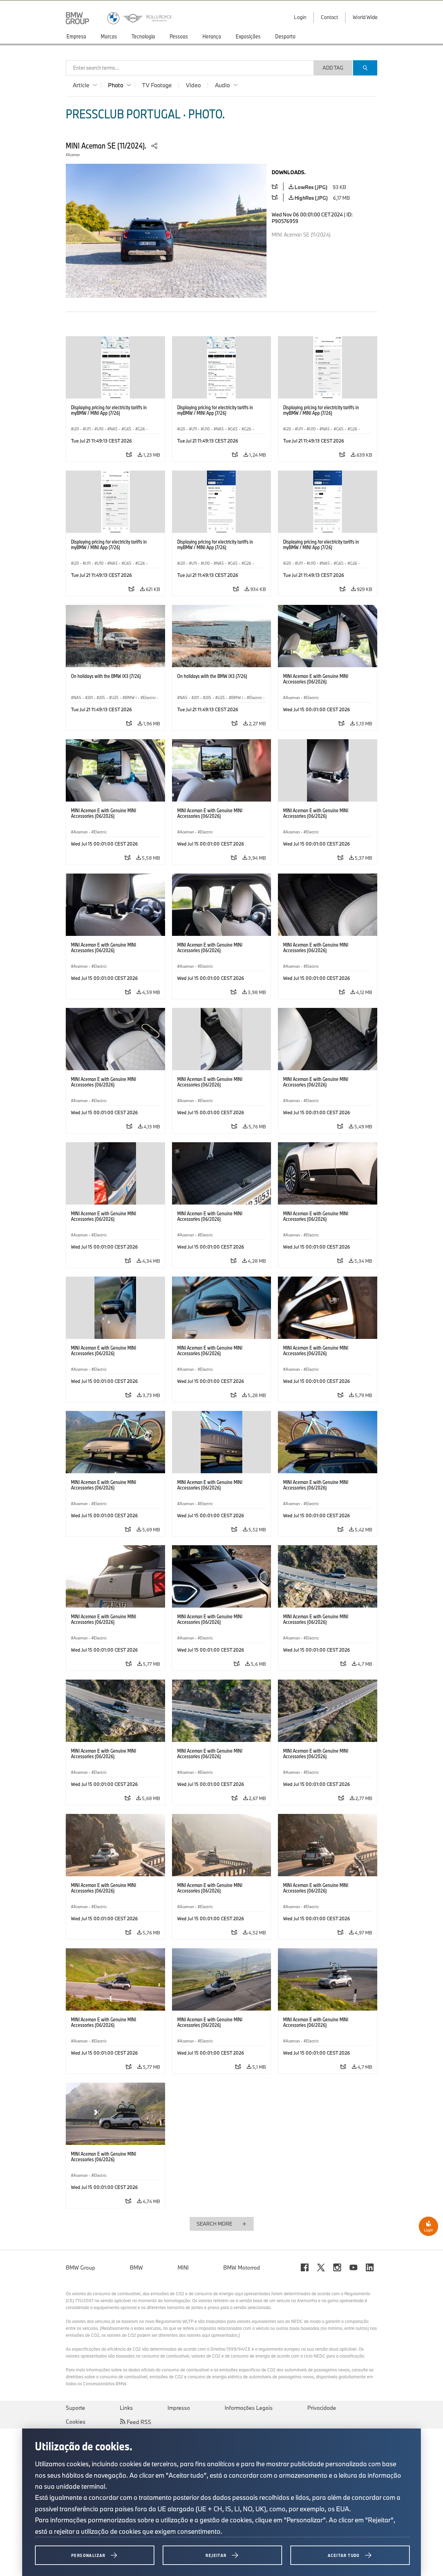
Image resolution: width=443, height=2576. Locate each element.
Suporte (75, 2408)
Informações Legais (249, 2408)
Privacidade (322, 2408)
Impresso (179, 2408)
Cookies (76, 2422)
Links (126, 2408)
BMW (136, 2268)
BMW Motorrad (242, 2268)
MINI (183, 2268)
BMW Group (80, 2268)
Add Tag (333, 68)
